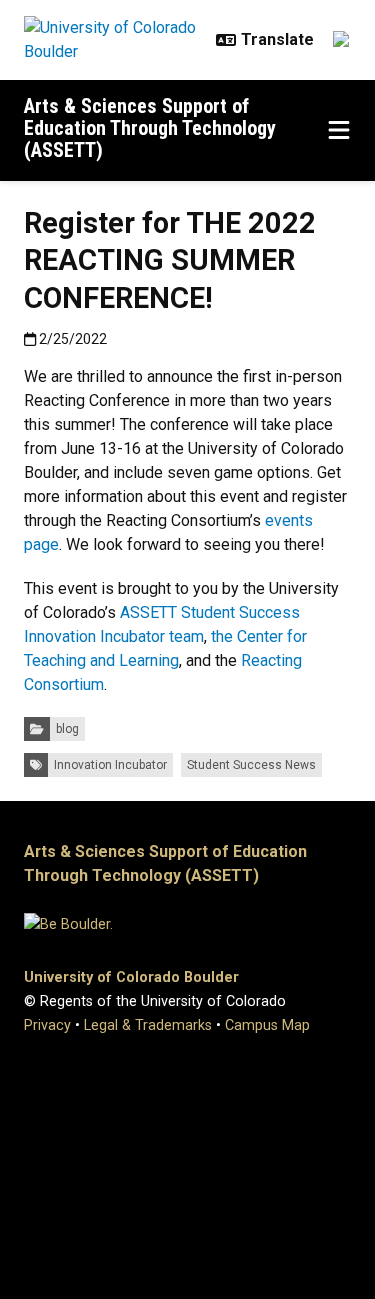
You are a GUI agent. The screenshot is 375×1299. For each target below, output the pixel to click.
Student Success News (251, 765)
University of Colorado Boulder (131, 977)
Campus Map (267, 1025)
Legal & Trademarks (148, 1025)
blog (67, 729)
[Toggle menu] (339, 131)
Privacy (47, 1025)
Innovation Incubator (110, 765)
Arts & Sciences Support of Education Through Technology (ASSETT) (150, 128)
